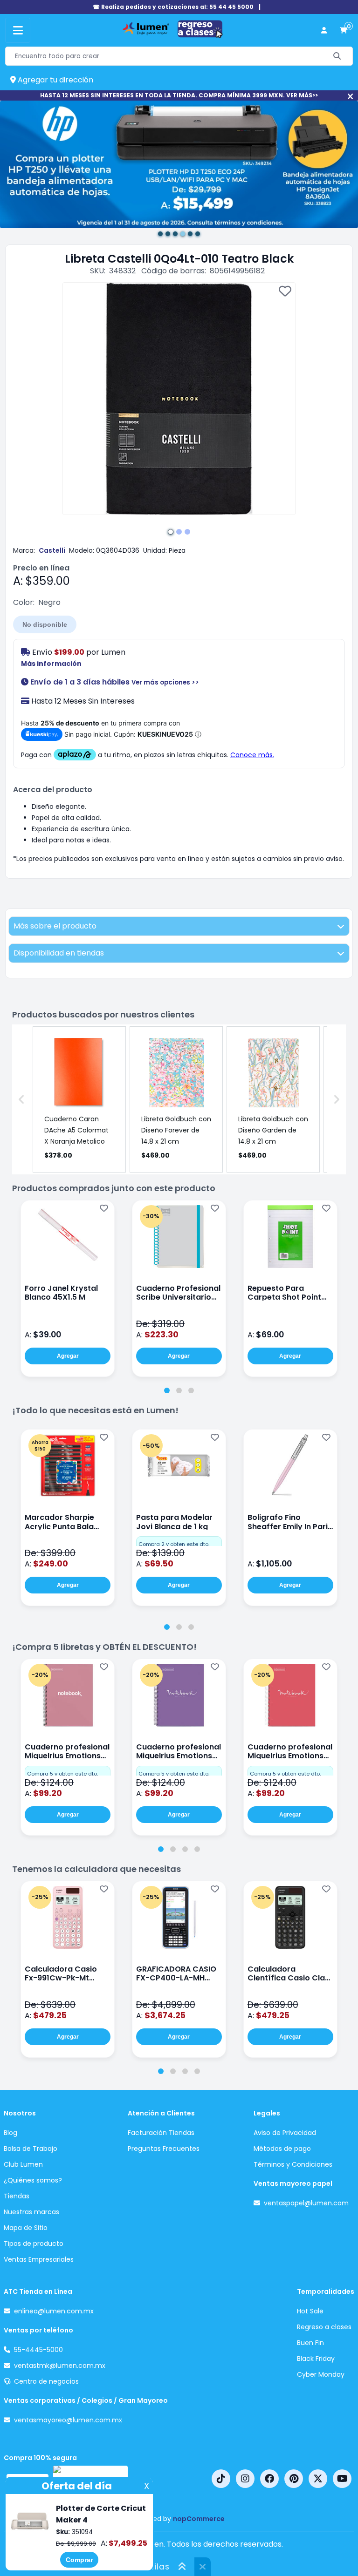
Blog (10, 2133)
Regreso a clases (324, 2327)
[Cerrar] (350, 97)
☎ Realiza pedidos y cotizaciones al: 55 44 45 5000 (173, 7)
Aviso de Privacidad (285, 2133)
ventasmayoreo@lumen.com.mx (68, 2420)
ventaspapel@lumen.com (306, 2203)
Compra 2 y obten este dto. (174, 1544)
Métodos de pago (282, 2149)
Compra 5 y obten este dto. (62, 1774)
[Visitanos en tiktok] (221, 2479)
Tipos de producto (34, 2244)
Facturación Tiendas (161, 2133)
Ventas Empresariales (39, 2259)
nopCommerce (199, 2519)
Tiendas (17, 2196)
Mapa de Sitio (26, 2228)
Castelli (52, 550)
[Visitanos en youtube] (342, 2479)
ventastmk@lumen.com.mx (60, 2366)
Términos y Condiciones (293, 2164)
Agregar (68, 1356)
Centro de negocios (46, 2381)
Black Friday (316, 2359)
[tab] (167, 1390)
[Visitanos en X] (318, 2479)
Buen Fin (310, 2343)
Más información (51, 664)
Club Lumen (23, 2164)
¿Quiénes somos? (33, 2180)
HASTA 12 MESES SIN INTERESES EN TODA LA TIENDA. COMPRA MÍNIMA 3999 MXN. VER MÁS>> (179, 95)
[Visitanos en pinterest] (294, 2479)
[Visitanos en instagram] (245, 2479)
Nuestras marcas (31, 2212)
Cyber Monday (321, 2374)
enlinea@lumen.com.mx (54, 2311)
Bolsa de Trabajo (31, 2149)
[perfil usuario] (324, 31)
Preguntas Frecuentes (164, 2149)
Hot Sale (310, 2311)
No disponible (45, 624)
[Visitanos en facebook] (269, 2479)
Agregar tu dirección (55, 80)
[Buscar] (337, 56)
